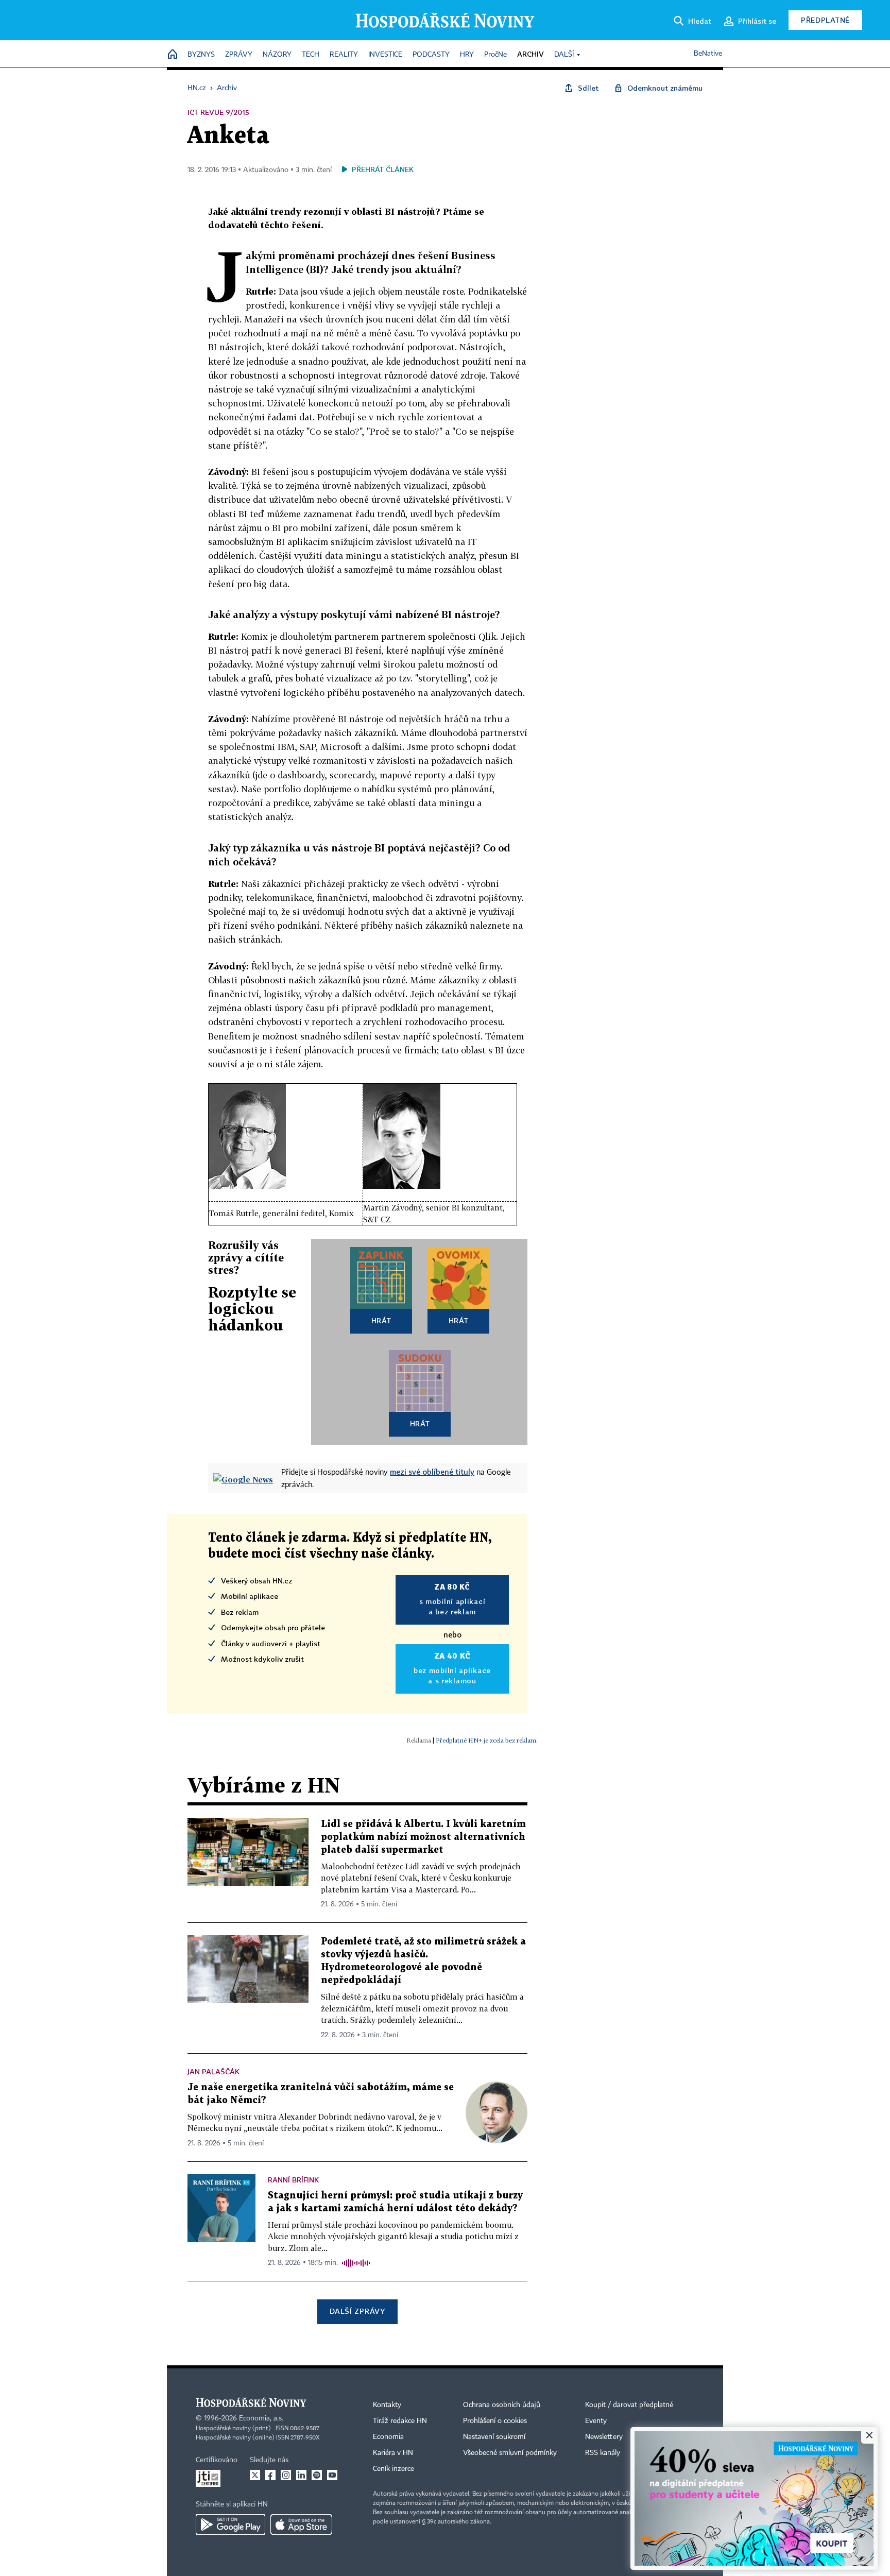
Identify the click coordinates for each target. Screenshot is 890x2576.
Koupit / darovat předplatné (629, 2405)
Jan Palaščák (213, 2071)
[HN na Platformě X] (255, 2475)
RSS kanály (603, 2453)
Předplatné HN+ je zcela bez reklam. (487, 1740)
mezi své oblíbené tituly (432, 1472)
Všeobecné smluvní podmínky (510, 2453)
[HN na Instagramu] (286, 2475)
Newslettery (604, 2437)
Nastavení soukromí (494, 2437)
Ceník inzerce (393, 2469)
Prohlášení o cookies (495, 2421)
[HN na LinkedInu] (301, 2475)
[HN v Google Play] (230, 2524)
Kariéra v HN (393, 2453)
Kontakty (387, 2405)
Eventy (596, 2421)
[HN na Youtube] (332, 2475)
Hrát (381, 1320)
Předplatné (825, 20)
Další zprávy (357, 2311)
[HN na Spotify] (317, 2475)
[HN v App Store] (301, 2524)
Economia (388, 2437)
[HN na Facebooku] (270, 2475)
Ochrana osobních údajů (502, 2405)
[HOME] (173, 55)
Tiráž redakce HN (400, 2421)
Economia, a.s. (261, 2418)
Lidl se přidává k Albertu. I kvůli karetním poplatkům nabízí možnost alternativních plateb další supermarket (423, 1837)
